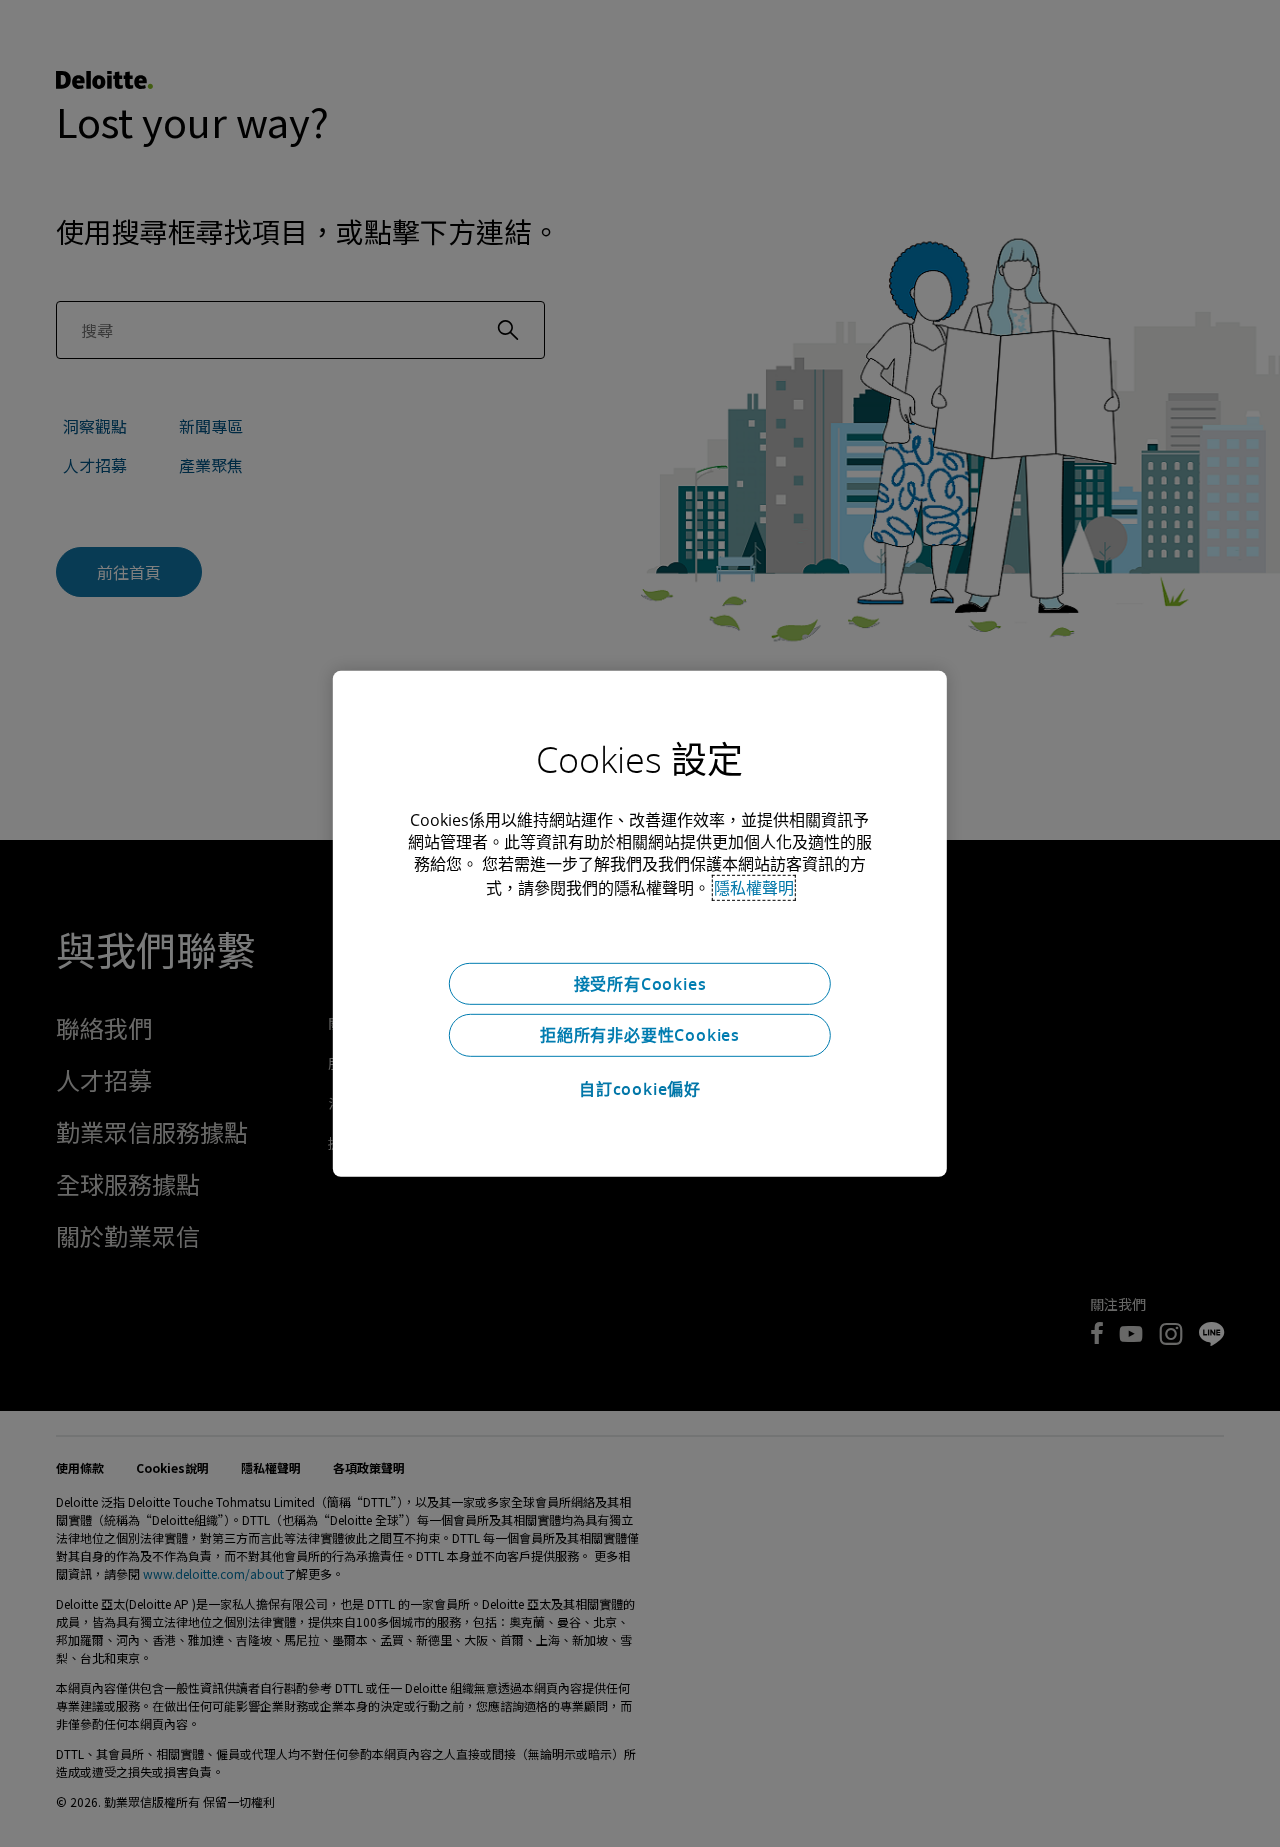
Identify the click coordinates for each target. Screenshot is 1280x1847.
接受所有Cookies (640, 983)
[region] (640, 923)
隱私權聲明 (754, 887)
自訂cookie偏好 (640, 1089)
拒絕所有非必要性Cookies (640, 1035)
